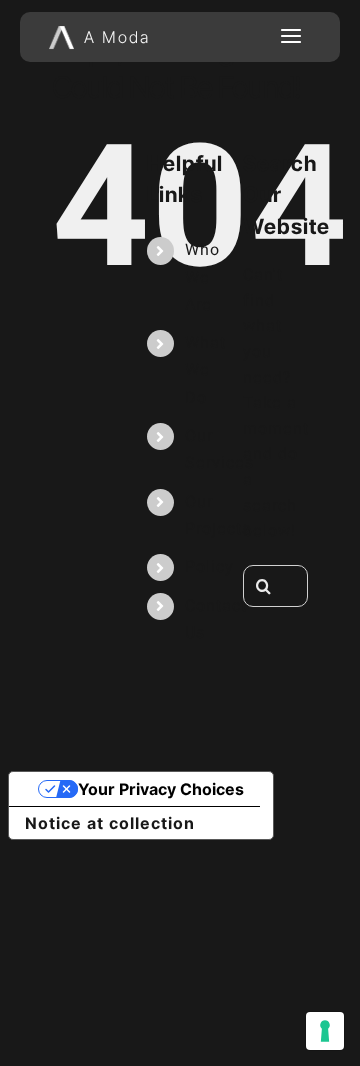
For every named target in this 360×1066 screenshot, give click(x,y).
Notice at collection (110, 823)
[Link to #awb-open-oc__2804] (291, 37)
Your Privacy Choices (161, 789)
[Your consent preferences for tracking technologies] (325, 1031)
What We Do (205, 370)
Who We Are (202, 277)
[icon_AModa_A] (61, 33)
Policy (209, 567)
